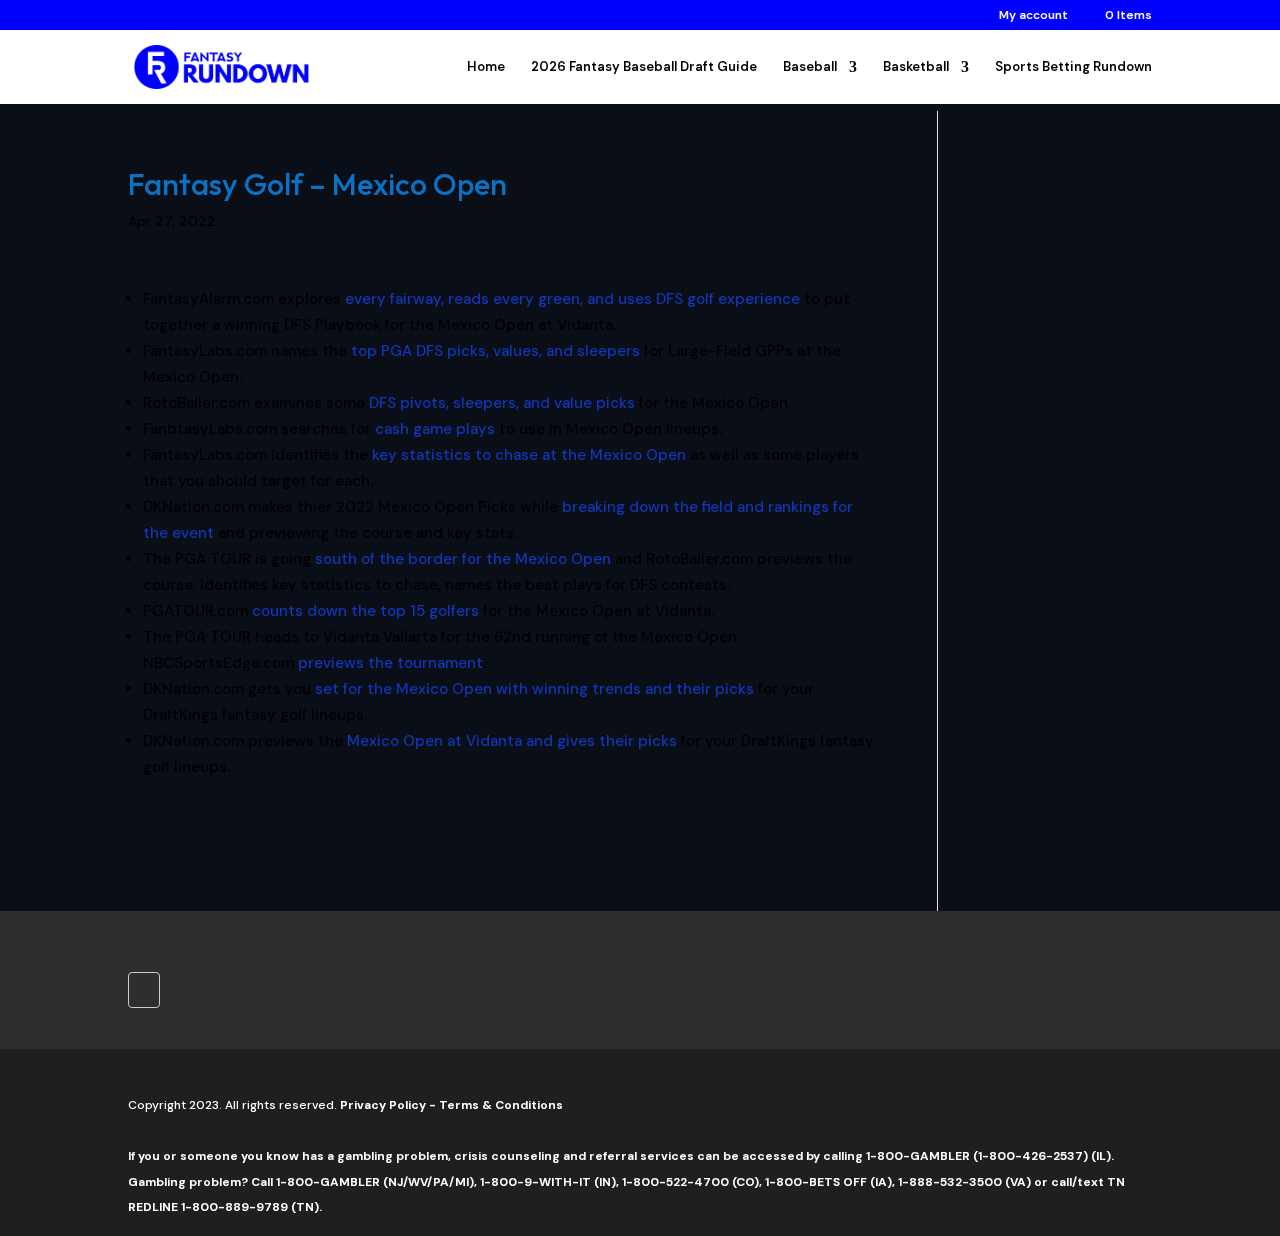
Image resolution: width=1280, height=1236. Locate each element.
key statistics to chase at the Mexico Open (529, 455)
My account (1033, 16)
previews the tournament (390, 663)
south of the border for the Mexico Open (463, 559)
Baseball (810, 67)
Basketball (916, 67)
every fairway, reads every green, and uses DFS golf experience (572, 299)
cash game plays (435, 429)
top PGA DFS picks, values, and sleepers (495, 351)
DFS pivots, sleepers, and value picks (502, 403)
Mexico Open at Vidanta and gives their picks (512, 741)
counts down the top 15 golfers (365, 611)
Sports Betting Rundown (1073, 67)
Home (486, 67)
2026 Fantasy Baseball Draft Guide (644, 67)
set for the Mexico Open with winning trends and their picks (534, 689)
